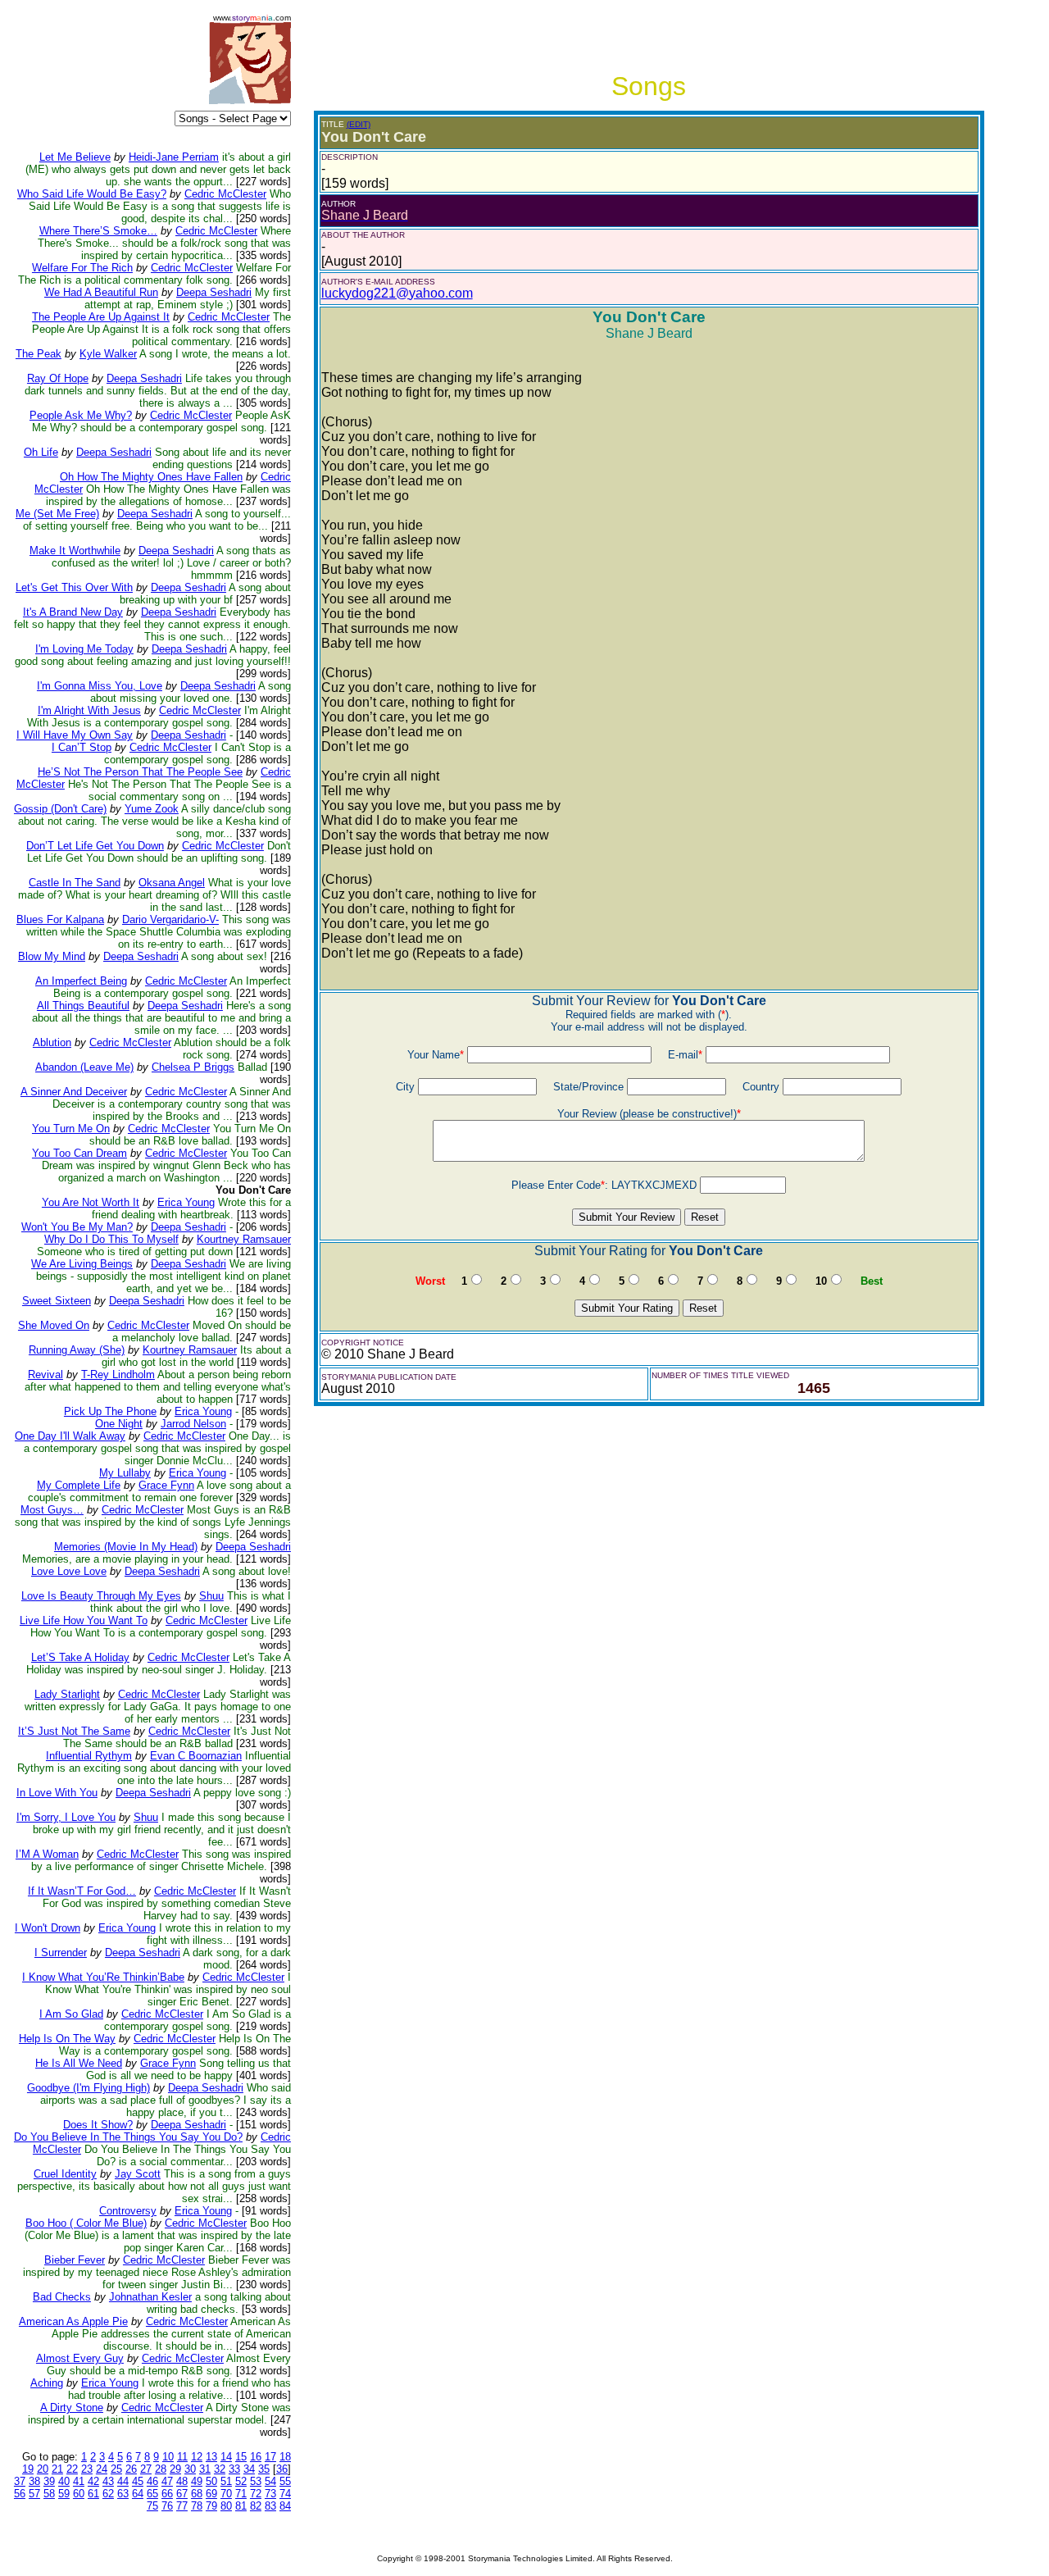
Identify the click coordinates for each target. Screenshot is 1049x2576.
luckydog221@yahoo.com (397, 293)
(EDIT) (359, 124)
